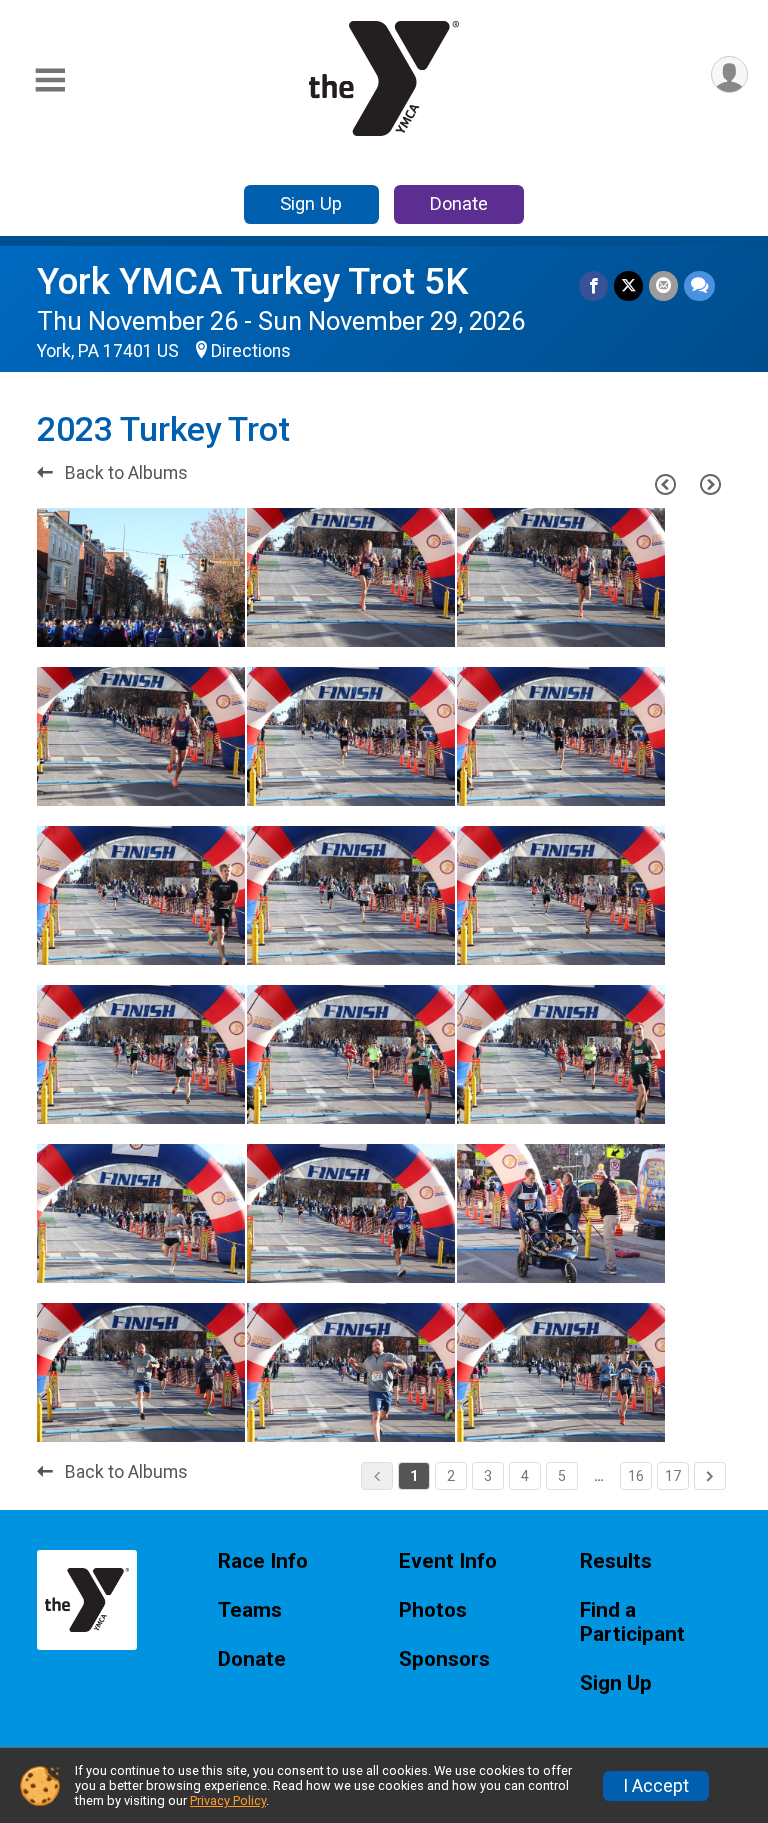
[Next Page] (710, 484)
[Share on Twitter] (628, 285)
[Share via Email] (663, 285)
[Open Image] (141, 577)
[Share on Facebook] (593, 285)
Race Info (263, 1561)
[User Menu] (729, 74)
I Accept (656, 1786)
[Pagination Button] (710, 1476)
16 (636, 1476)
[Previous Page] (665, 484)
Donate (459, 203)
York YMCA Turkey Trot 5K (252, 281)
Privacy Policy (228, 1800)
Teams (250, 1610)
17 (673, 1476)
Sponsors (444, 1659)
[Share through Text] (699, 285)
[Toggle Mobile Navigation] (50, 80)
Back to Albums (124, 473)
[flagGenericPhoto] (179, 622)
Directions (251, 351)
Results (616, 1561)
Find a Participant (632, 1622)
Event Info (448, 1561)
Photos (433, 1610)
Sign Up (311, 203)
